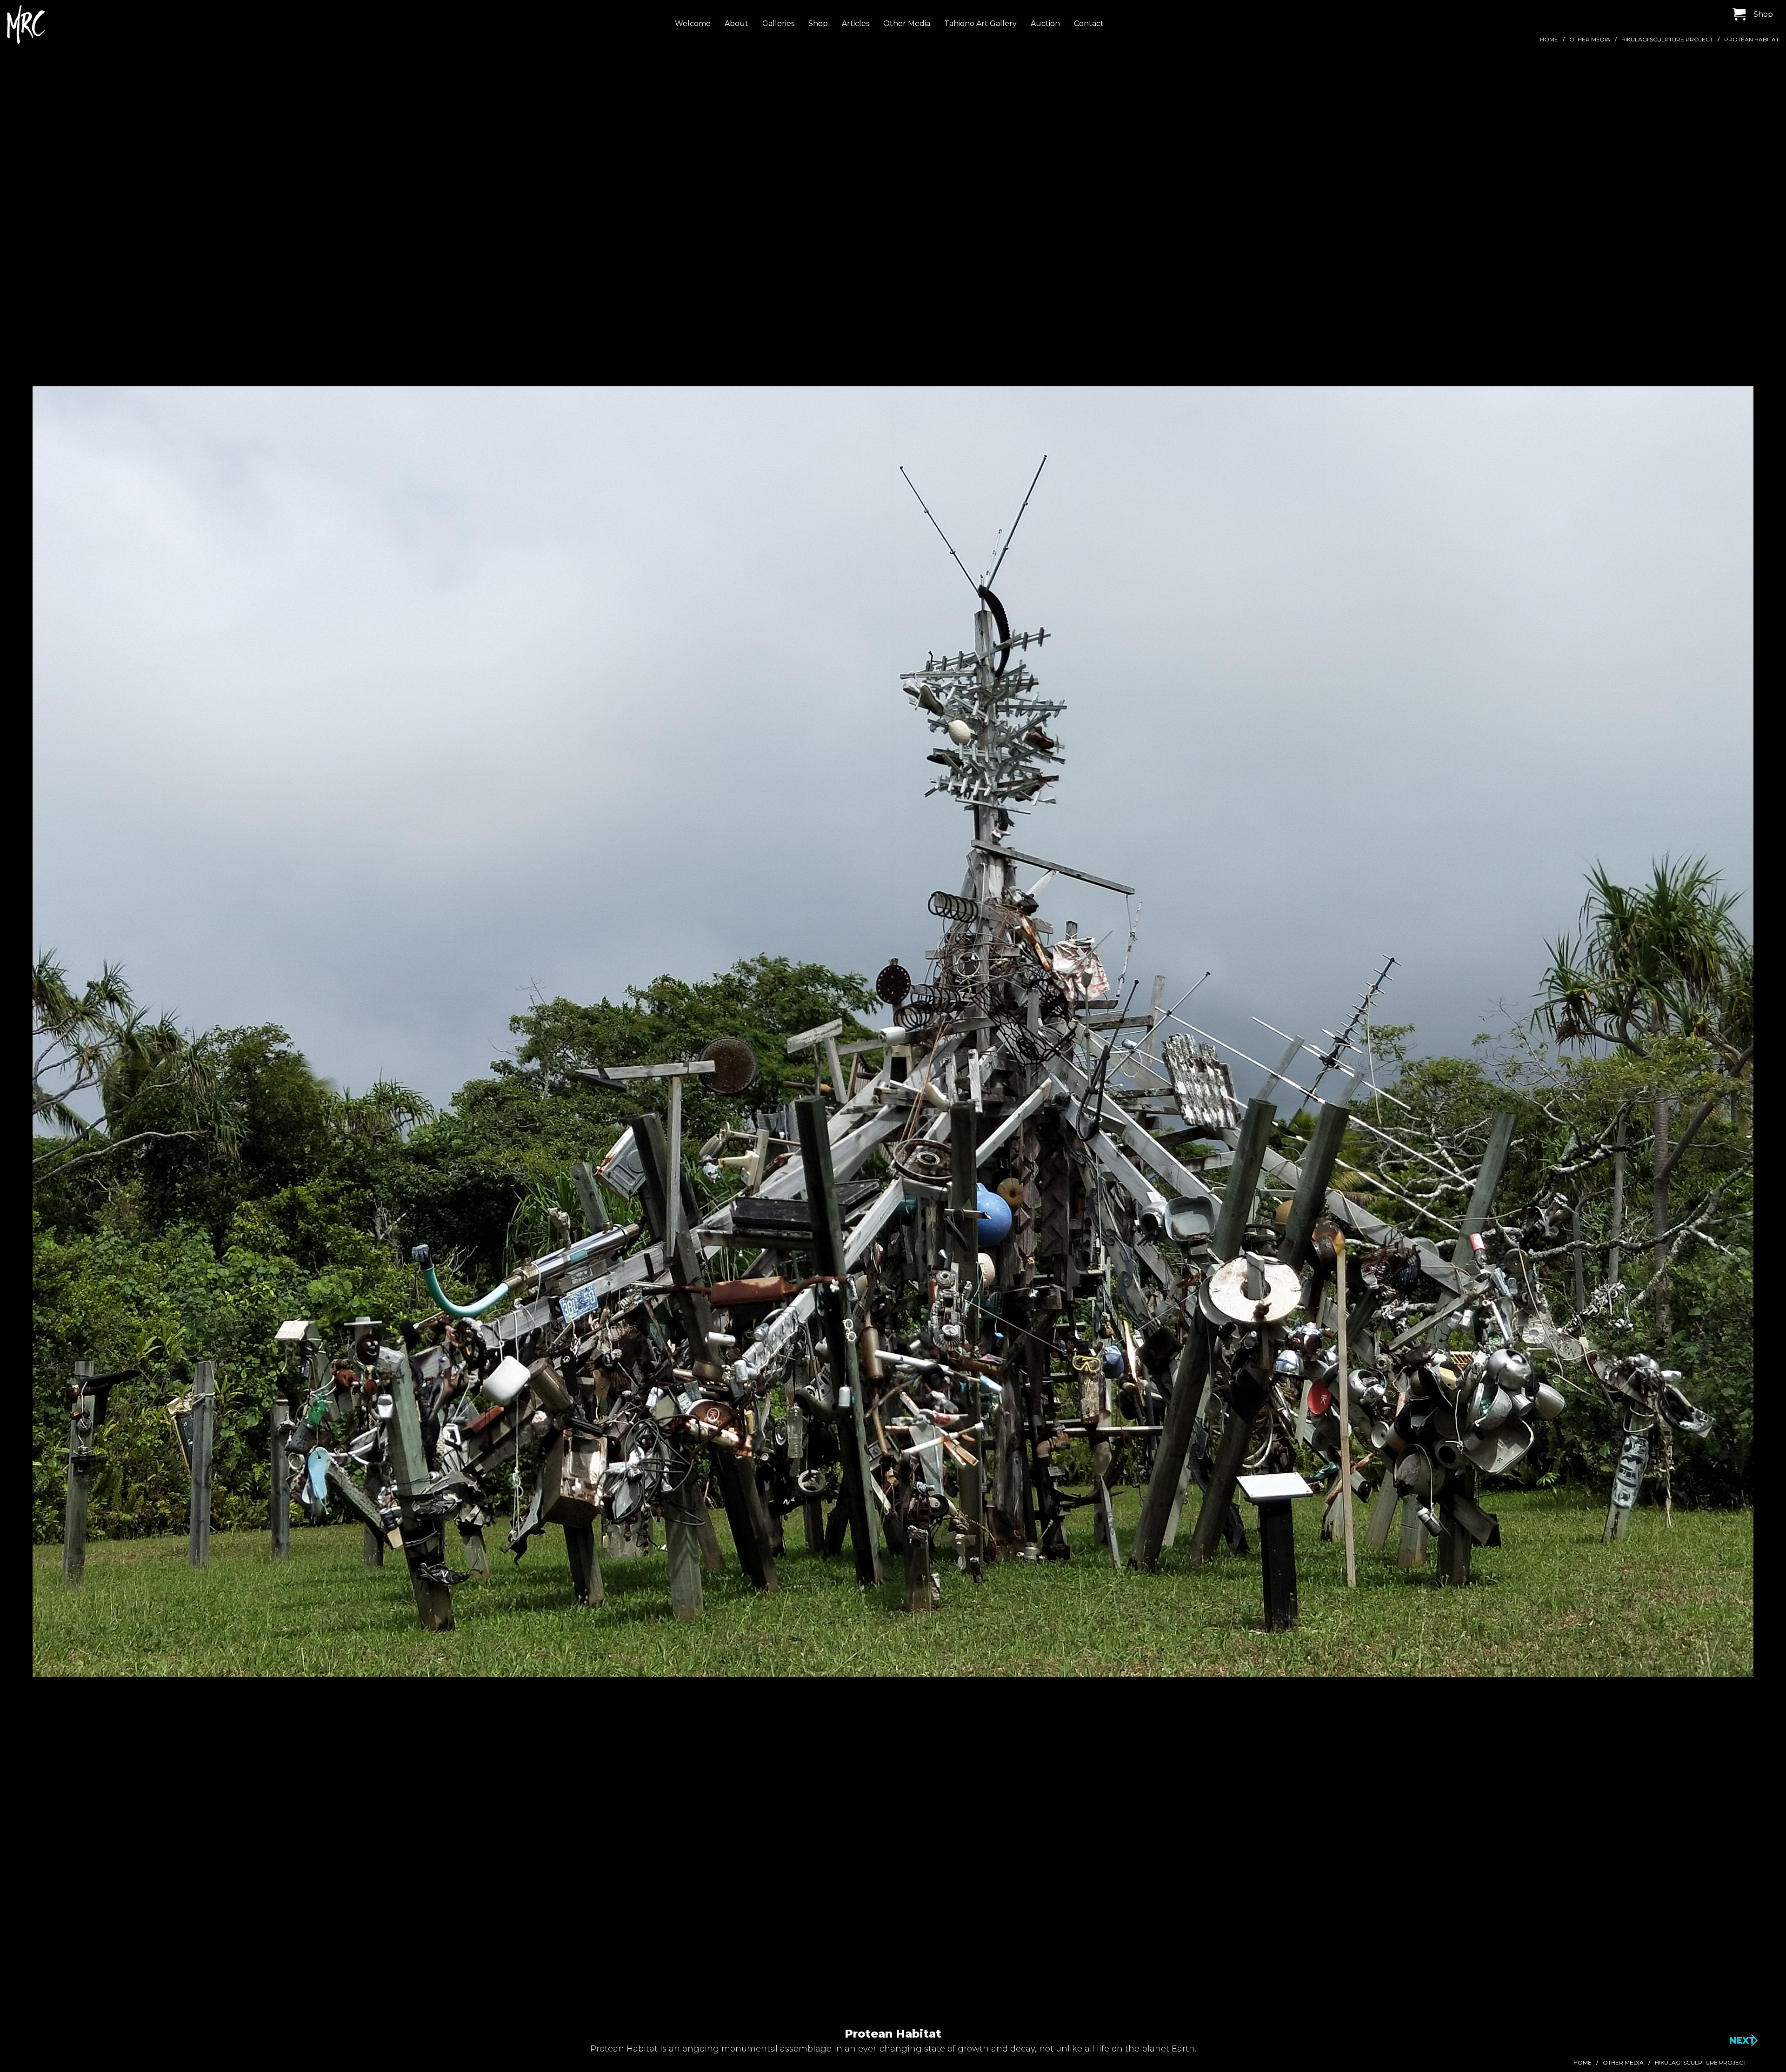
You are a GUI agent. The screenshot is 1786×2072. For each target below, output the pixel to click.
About (736, 23)
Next (1743, 2040)
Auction (1045, 23)
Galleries (778, 23)
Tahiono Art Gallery (980, 23)
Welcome (693, 23)
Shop (818, 23)
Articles (856, 23)
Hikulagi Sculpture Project (1667, 39)
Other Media (907, 23)
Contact (1089, 23)
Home (1549, 39)
